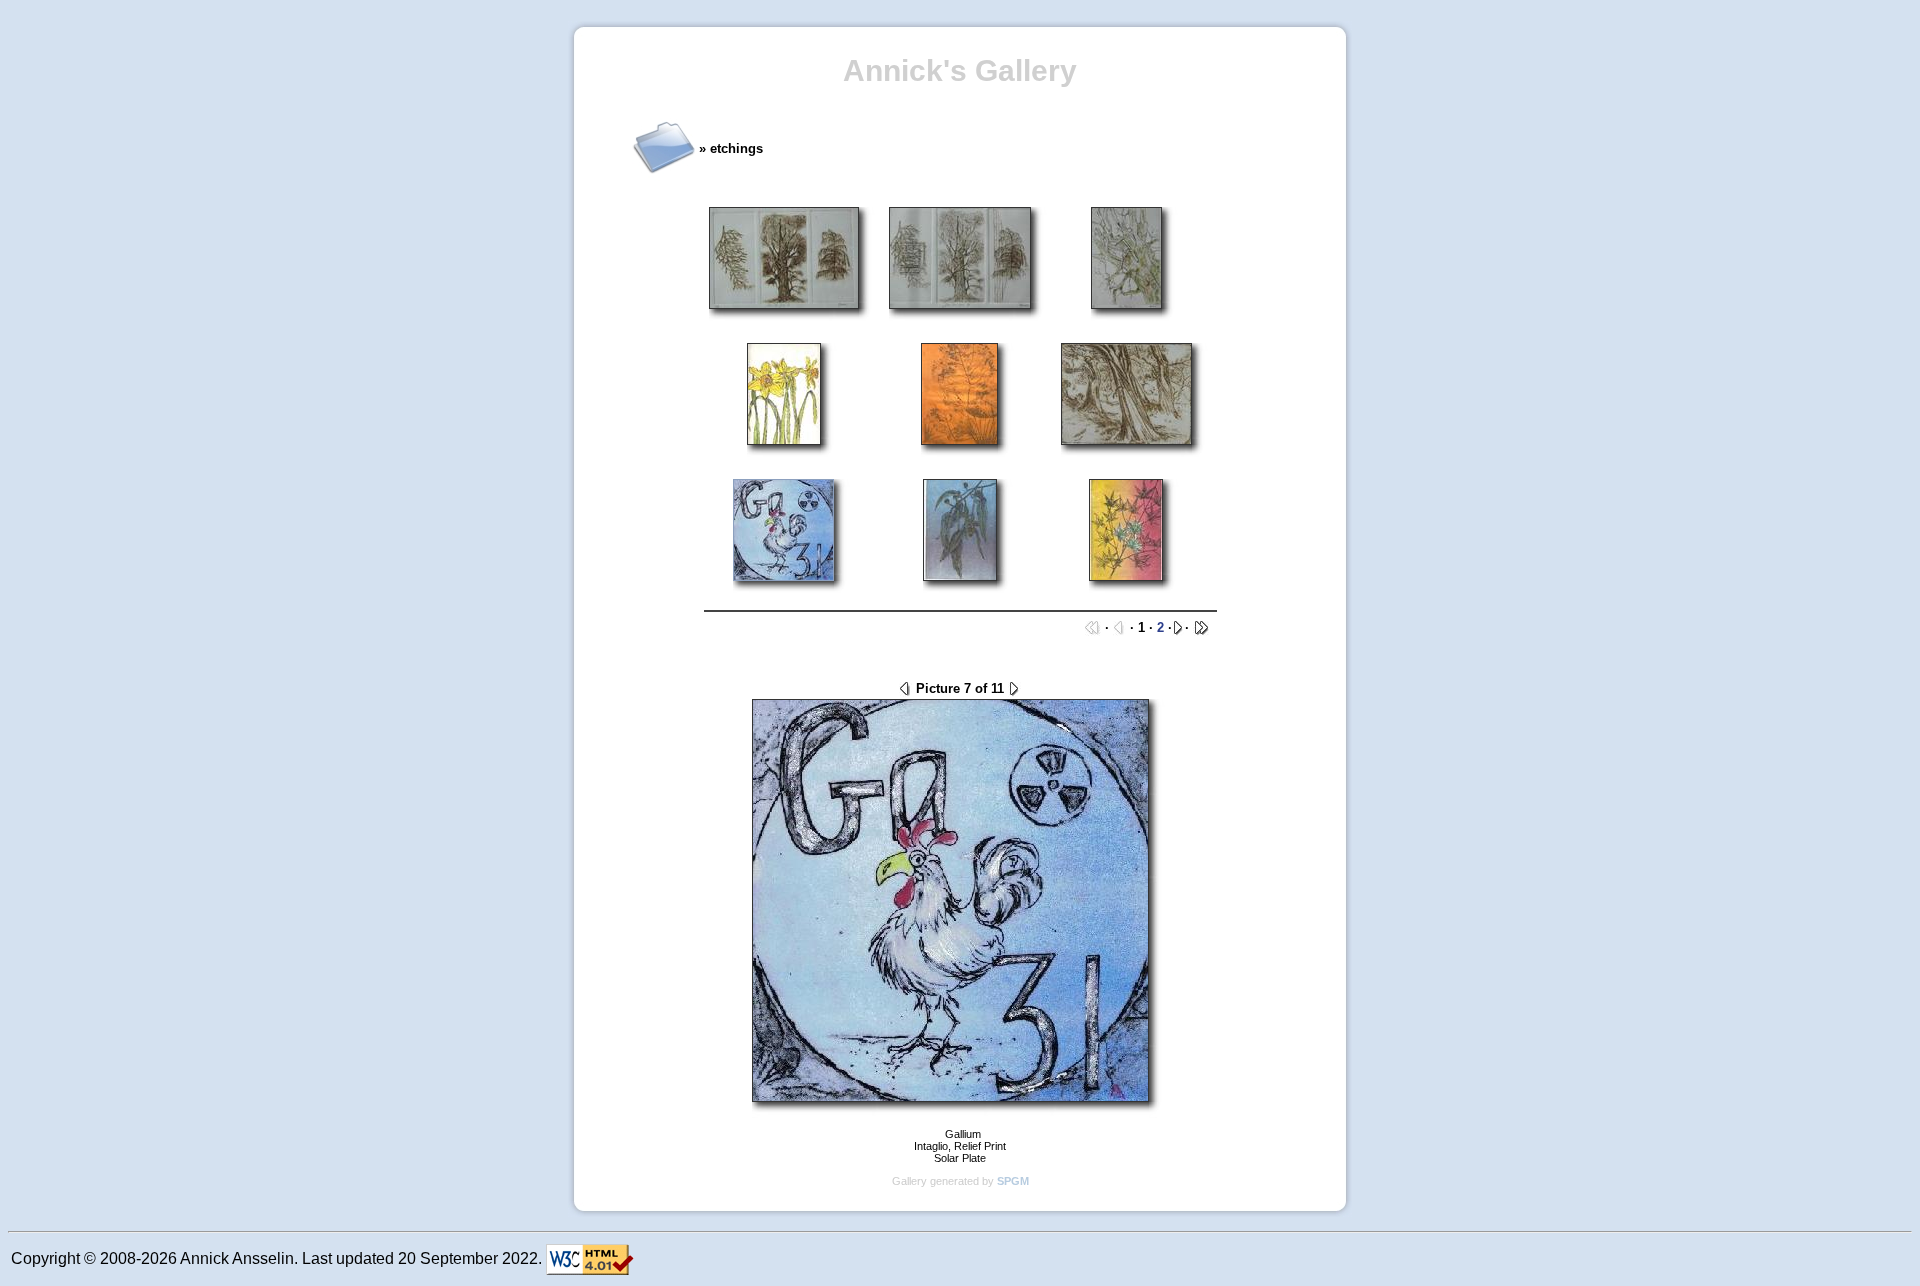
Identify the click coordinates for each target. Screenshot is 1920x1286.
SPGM (1013, 1181)
